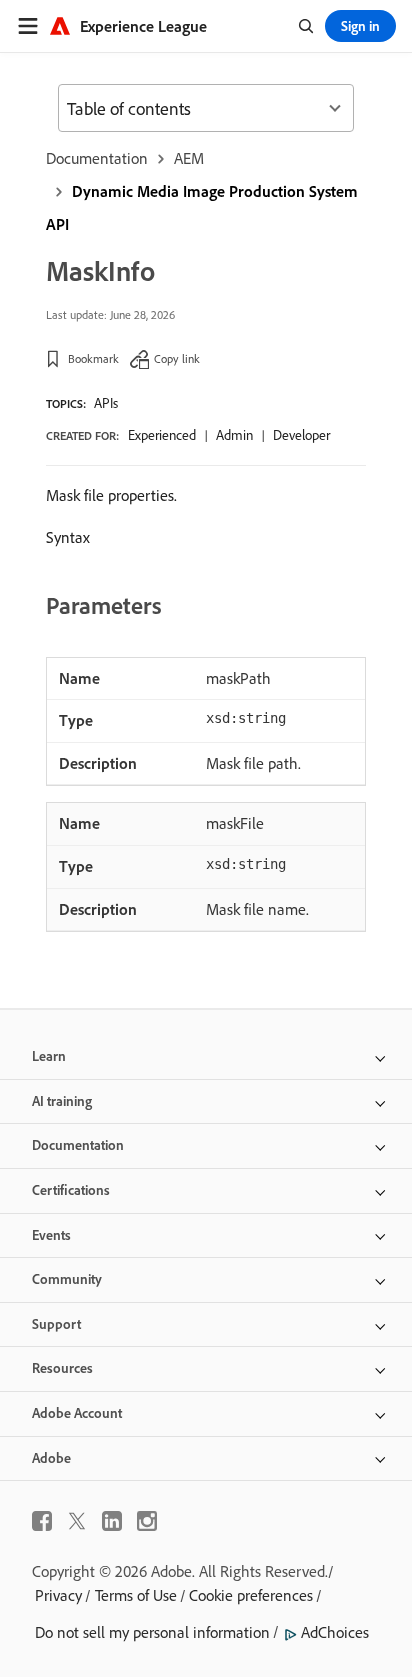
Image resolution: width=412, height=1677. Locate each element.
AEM (189, 158)
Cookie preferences (251, 1595)
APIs (106, 403)
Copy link (177, 358)
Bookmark (93, 358)
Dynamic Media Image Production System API (202, 207)
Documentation (97, 158)
